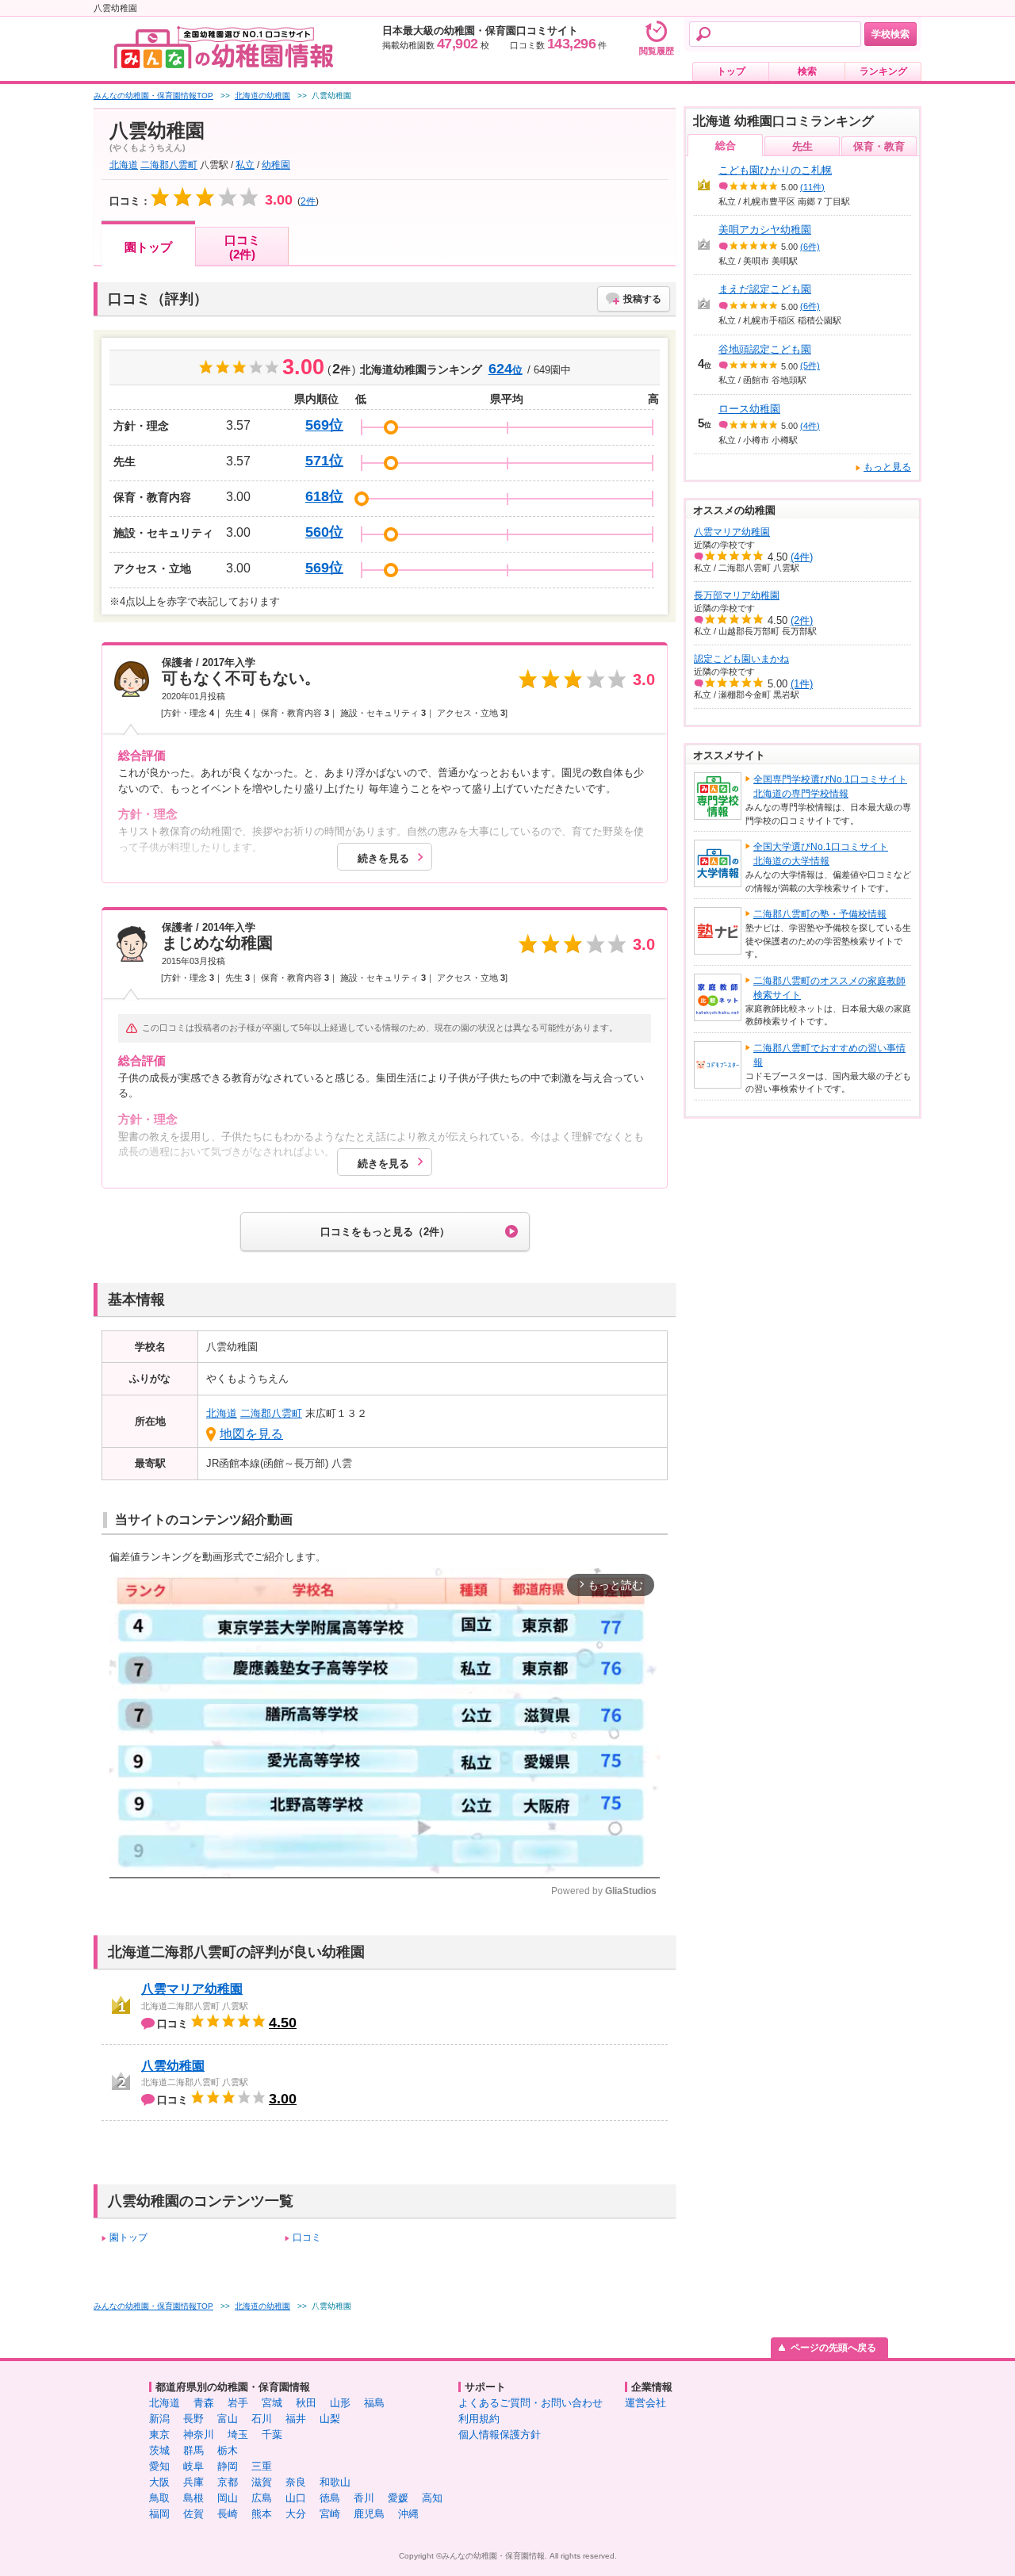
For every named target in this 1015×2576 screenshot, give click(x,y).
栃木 (228, 2450)
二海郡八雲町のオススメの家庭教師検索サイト (829, 988)
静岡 (228, 2466)
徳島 (330, 2498)
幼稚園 (276, 165)
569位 (324, 425)
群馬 (193, 2450)
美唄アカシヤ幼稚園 (765, 230)
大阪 (159, 2482)
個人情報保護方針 (500, 2434)
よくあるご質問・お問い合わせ (530, 2403)
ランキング (883, 71)
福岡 (159, 2514)
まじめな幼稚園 (217, 943)
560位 (324, 532)
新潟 (159, 2419)
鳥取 (159, 2498)
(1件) (802, 684)
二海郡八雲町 (169, 165)
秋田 (306, 2403)
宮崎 (330, 2514)
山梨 (330, 2419)
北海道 (124, 165)
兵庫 (193, 2482)
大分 (296, 2514)
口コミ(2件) (242, 247)
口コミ (307, 2237)
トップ (731, 71)
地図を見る (251, 1434)
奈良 (296, 2482)
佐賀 (193, 2514)
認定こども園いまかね (741, 659)
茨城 (159, 2450)
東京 (159, 2434)
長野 (193, 2419)
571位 (324, 461)
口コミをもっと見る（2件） (385, 1232)
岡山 (228, 2498)
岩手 (238, 2403)
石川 (262, 2419)
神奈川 (199, 2434)
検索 (807, 71)
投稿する (642, 299)
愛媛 (398, 2498)
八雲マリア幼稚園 (192, 1989)
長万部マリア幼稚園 (737, 595)
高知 (432, 2498)
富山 (228, 2419)
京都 (228, 2482)
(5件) (810, 366)
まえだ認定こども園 (765, 289)
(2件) (802, 620)
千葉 (272, 2434)
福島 (374, 2403)
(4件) (810, 426)
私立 (245, 165)
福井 (296, 2419)
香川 (364, 2498)
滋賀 (262, 2482)
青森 (204, 2403)
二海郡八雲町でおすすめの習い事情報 (829, 1055)
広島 (262, 2498)
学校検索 (891, 34)
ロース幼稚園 (749, 409)
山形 (340, 2403)
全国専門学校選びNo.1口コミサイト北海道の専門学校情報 (830, 787)
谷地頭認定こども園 (765, 349)
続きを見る (383, 858)
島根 (193, 2498)
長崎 (228, 2514)
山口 (296, 2498)
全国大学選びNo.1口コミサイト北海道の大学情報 (821, 854)
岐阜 (193, 2466)
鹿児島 (369, 2514)
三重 (262, 2466)
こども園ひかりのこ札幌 (775, 170)
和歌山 (335, 2482)
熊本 (262, 2514)
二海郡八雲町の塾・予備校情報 (820, 914)
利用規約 (479, 2419)
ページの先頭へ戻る (833, 2348)
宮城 (272, 2403)
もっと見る (887, 467)
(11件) (812, 187)
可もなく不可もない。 (241, 678)
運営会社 (645, 2403)
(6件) (810, 247)
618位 (324, 496)
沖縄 (408, 2514)
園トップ (148, 247)
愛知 (159, 2466)
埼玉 (238, 2434)
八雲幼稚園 (173, 2066)
